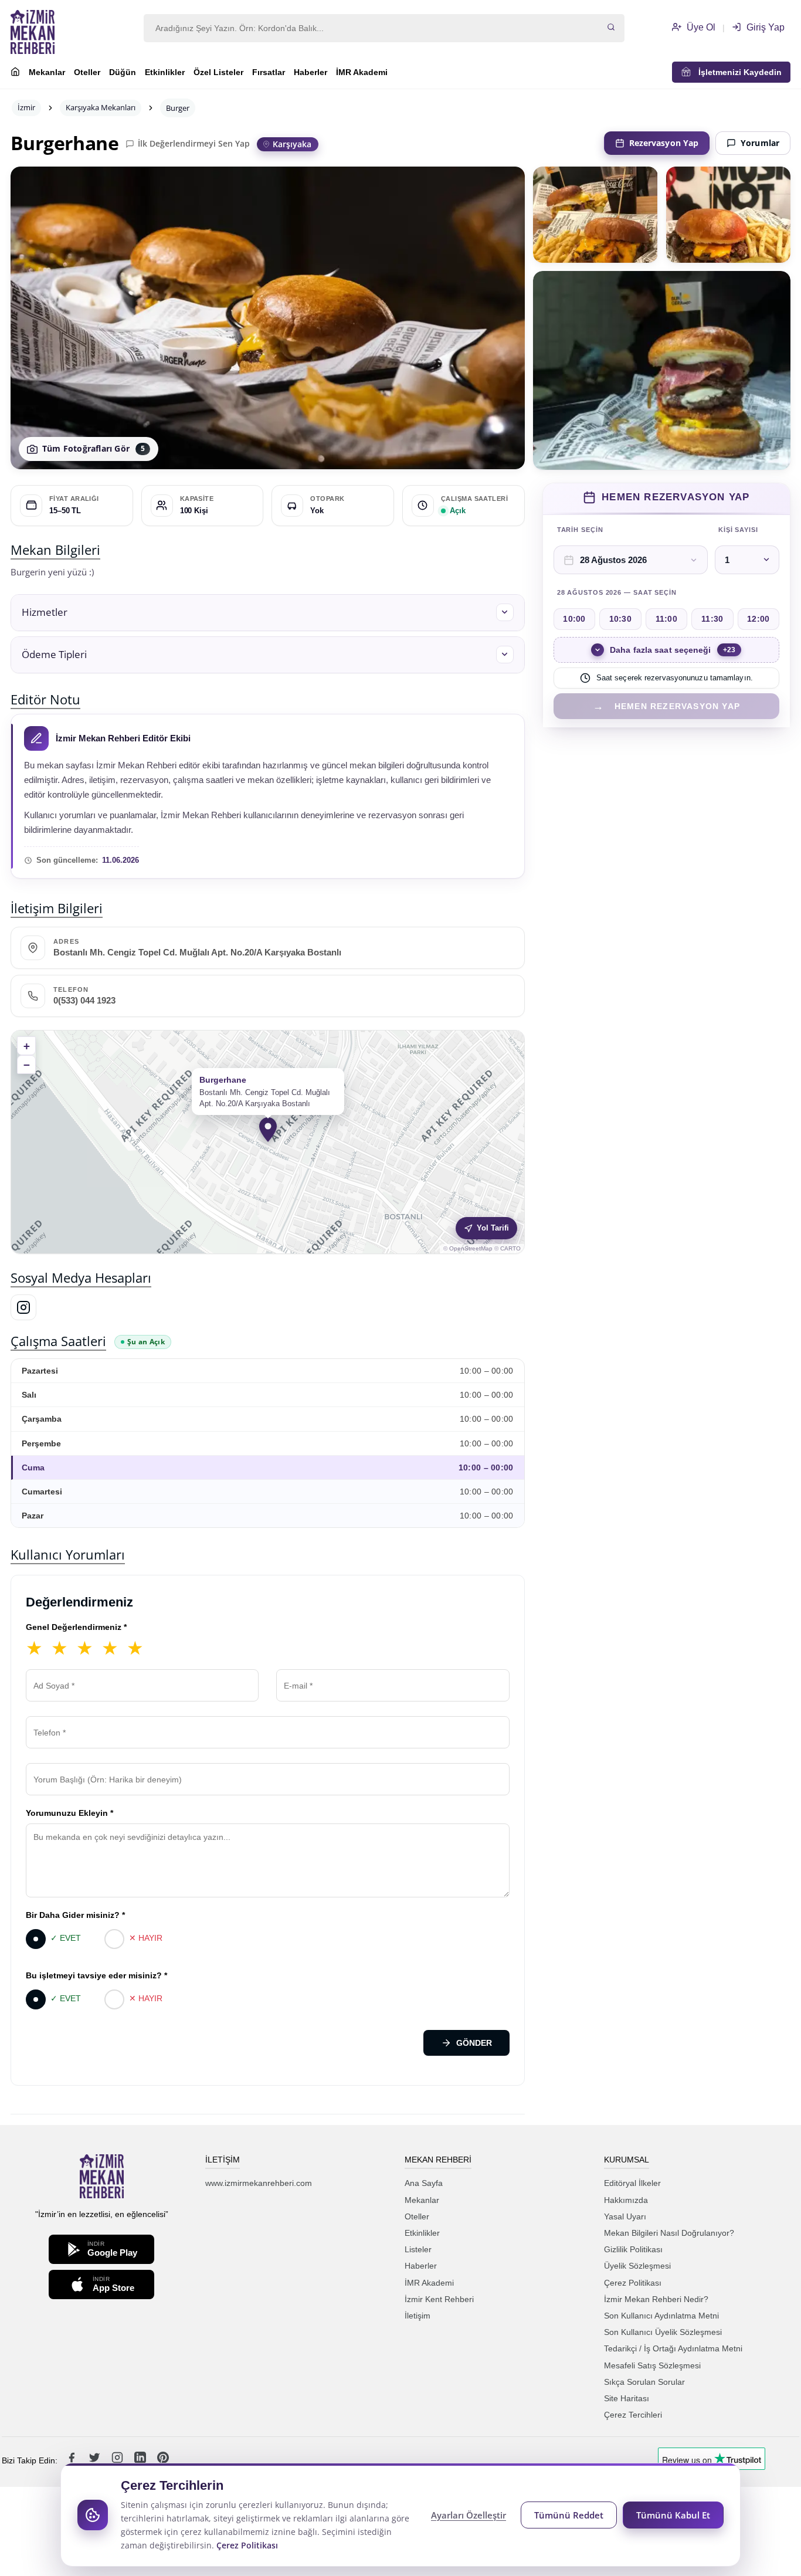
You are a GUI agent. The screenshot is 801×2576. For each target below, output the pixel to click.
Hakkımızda (626, 2200)
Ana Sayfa (424, 2183)
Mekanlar (47, 72)
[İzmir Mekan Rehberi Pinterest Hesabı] (163, 2460)
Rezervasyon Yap (664, 143)
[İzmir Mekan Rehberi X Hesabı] (96, 2460)
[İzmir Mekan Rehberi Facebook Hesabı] (73, 2460)
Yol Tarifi (493, 1228)
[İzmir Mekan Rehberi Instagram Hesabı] (118, 2460)
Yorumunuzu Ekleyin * (69, 1813)
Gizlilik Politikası (633, 2249)
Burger (178, 108)
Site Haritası (627, 2398)
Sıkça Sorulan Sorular (644, 2382)
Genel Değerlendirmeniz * (76, 1627)
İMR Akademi (362, 72)
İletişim (418, 2316)
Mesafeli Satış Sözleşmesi (652, 2365)
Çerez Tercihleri (633, 2415)
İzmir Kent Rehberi (439, 2299)
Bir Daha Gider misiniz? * (75, 1915)
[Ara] (611, 28)
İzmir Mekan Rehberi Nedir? (656, 2299)
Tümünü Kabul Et (673, 2515)
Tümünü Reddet (569, 2515)
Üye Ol (700, 27)
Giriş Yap (764, 27)
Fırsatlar (269, 72)
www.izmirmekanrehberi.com (259, 2183)
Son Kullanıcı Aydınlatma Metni (661, 2316)
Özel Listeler (218, 72)
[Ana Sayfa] (15, 73)
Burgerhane (65, 143)
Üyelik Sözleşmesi (637, 2266)
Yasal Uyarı (625, 2216)
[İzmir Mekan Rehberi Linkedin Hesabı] (141, 2460)
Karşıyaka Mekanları (101, 107)
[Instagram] (23, 1307)
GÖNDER (474, 2043)
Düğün (123, 72)
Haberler (310, 72)
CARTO (510, 1248)
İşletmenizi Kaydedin (736, 72)
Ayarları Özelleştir (469, 2515)
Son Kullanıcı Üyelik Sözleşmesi (663, 2332)
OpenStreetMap (471, 1248)
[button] (268, 613)
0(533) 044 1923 (84, 1001)
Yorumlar (760, 143)
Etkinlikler (165, 72)
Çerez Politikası (633, 2283)
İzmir (26, 107)
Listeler (418, 2249)
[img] (268, 1142)
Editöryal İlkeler (632, 2183)
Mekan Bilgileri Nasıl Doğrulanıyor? (669, 2233)
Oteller (87, 72)
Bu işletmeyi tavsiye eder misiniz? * (96, 1975)
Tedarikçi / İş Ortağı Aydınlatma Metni (673, 2348)
